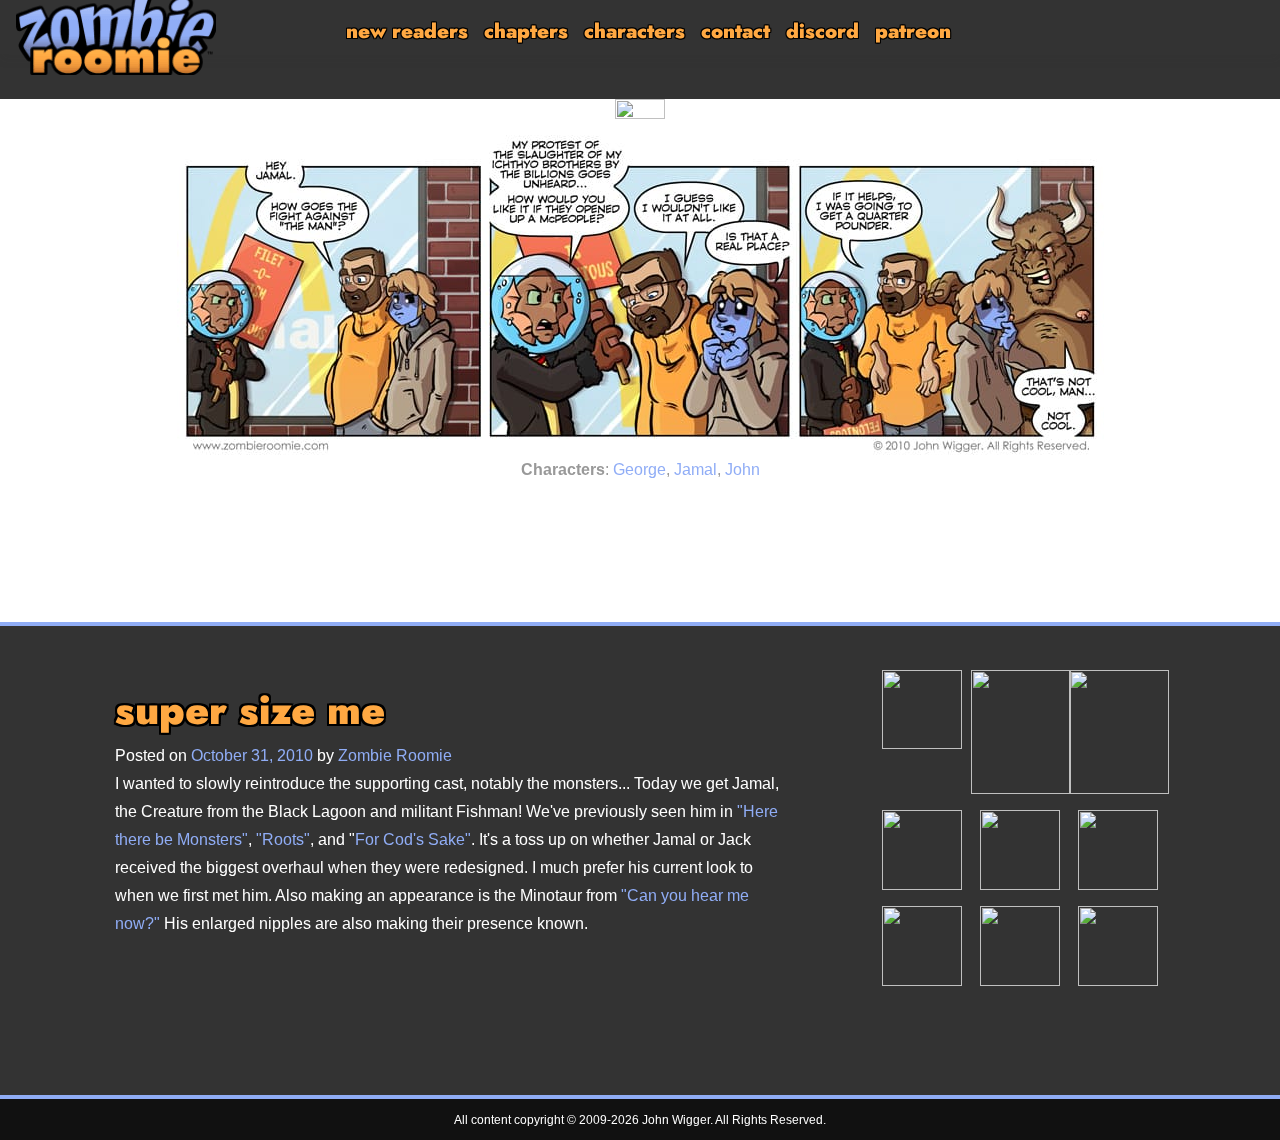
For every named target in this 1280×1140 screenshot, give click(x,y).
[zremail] (922, 945)
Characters (634, 31)
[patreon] (922, 708)
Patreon (913, 31)
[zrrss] (1118, 945)
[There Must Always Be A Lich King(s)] (613, 512)
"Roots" (283, 839)
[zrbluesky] (922, 849)
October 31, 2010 (252, 755)
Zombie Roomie (395, 755)
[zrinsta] (1020, 945)
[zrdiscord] (1020, 849)
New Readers (407, 31)
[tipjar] (1021, 731)
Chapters (526, 31)
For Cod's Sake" (413, 839)
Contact (735, 31)
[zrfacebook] (1118, 849)
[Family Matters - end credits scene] (717, 512)
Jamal (695, 469)
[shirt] (1119, 731)
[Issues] (563, 512)
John (742, 469)
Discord (822, 31)
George (639, 469)
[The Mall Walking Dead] (667, 512)
